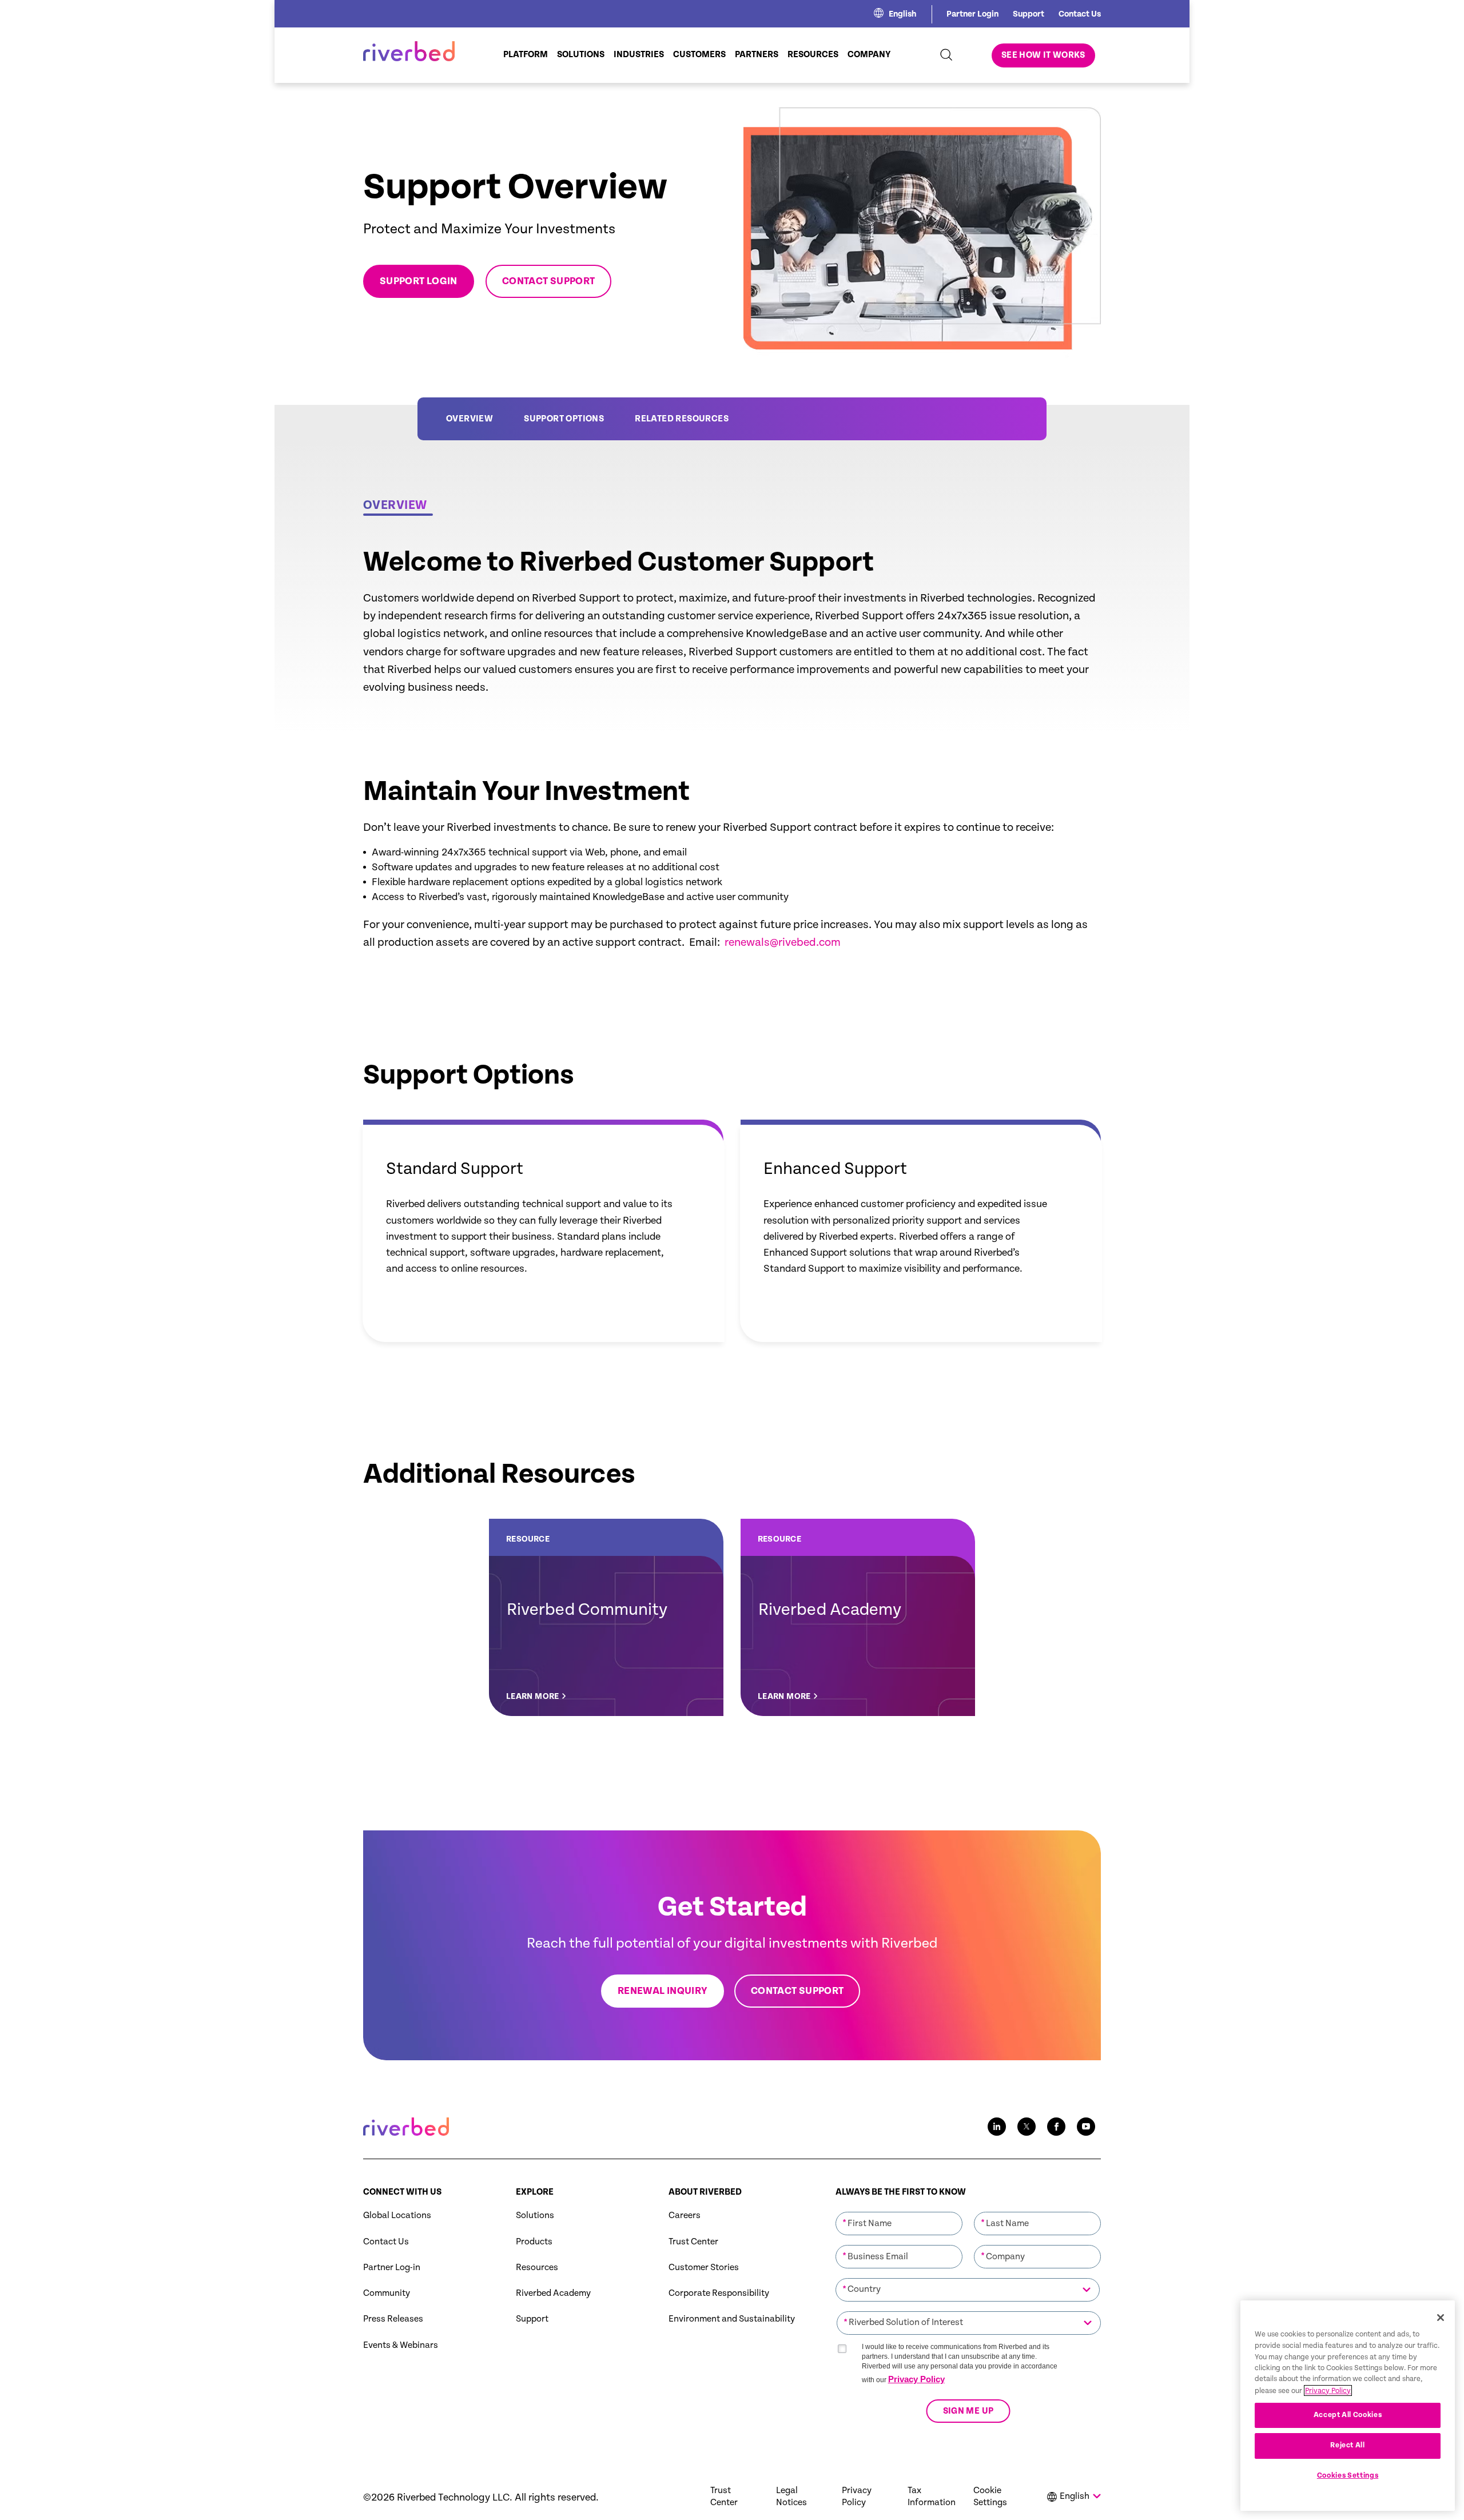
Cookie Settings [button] (990, 2497)
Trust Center (693, 2242)
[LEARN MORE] (606, 1617)
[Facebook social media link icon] (1056, 2127)
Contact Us (1080, 14)
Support (1029, 14)
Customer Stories (704, 2268)
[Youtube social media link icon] (1086, 2127)
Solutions (535, 2216)
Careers (685, 2216)
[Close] (1441, 2318)
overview (470, 419)
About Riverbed (705, 2192)
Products (534, 2242)
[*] (899, 2211)
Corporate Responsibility (719, 2293)
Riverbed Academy (553, 2293)
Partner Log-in (392, 2268)
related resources (682, 419)
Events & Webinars (401, 2345)
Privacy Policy (916, 2379)
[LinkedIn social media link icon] (997, 2127)
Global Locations (397, 2216)
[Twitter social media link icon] (1027, 2127)
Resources (537, 2268)
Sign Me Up (968, 2411)
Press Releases (393, 2319)
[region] (1348, 2406)
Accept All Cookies (1348, 2414)
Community (387, 2293)
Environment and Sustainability (732, 2319)
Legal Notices (791, 2497)
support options (564, 419)
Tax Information (932, 2497)
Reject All (1348, 2445)
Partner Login (972, 14)
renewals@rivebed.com (783, 943)
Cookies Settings (1348, 2476)
